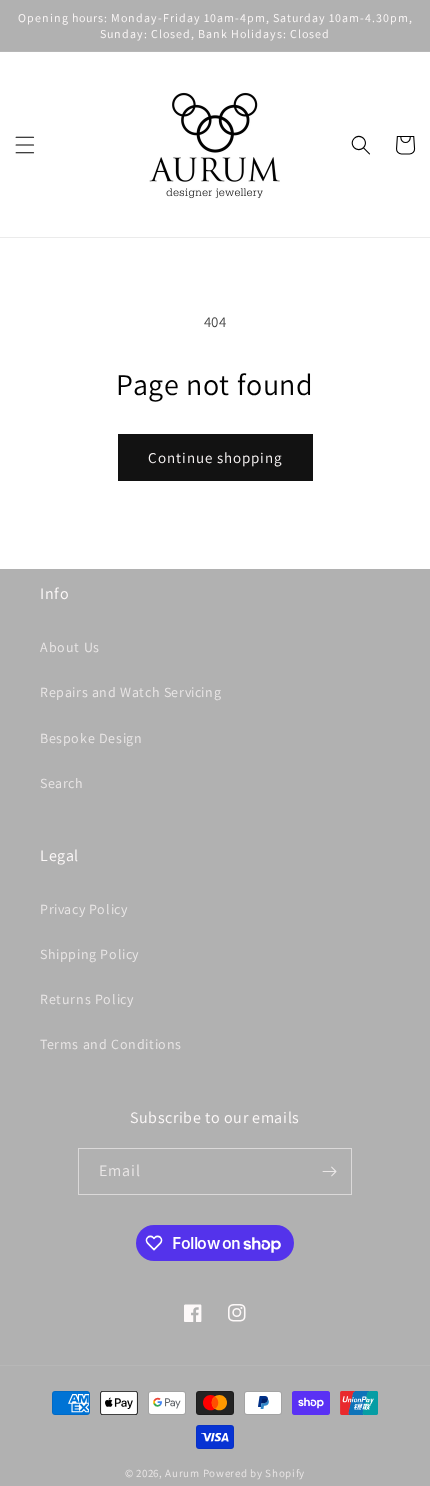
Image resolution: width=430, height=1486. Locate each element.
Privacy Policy (83, 909)
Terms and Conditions (111, 1044)
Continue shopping (215, 457)
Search (62, 783)
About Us (70, 647)
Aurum (182, 1473)
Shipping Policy (89, 954)
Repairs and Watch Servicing (130, 692)
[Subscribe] (329, 1171)
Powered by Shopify (254, 1473)
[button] (25, 145)
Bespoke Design (91, 738)
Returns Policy (86, 999)
